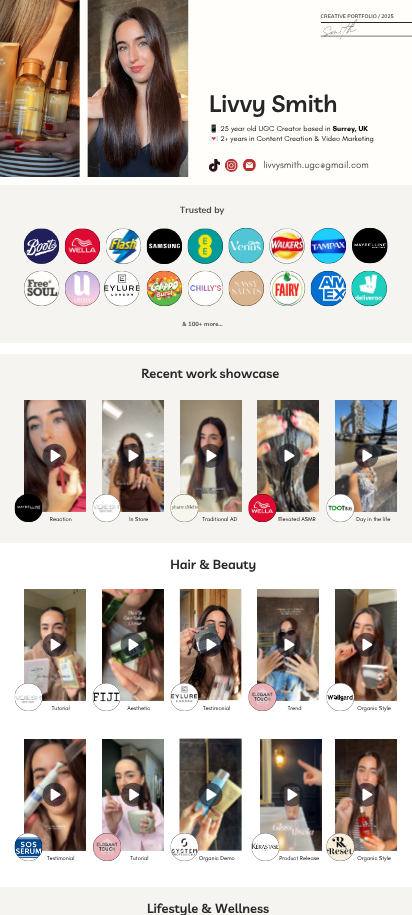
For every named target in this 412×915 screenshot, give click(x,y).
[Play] (55, 456)
